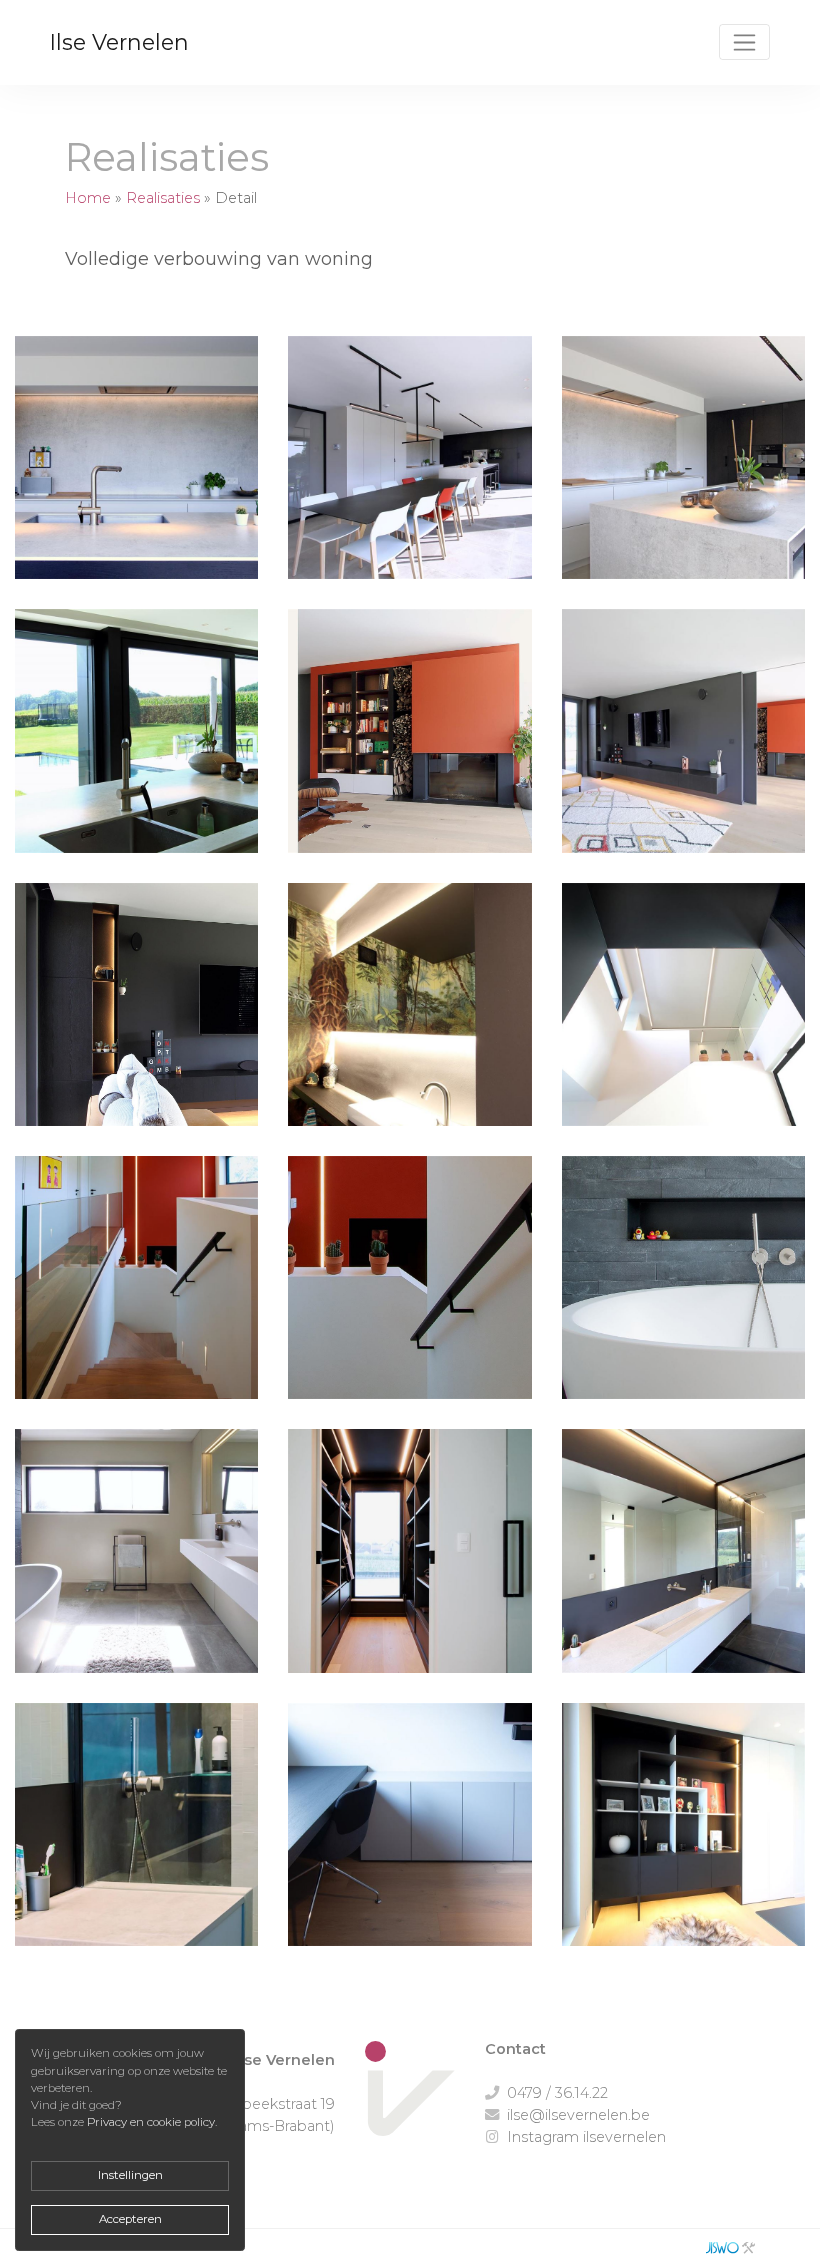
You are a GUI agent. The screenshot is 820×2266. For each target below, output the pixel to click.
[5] (683, 745)
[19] (136, 1565)
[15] (683, 1565)
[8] (409, 1019)
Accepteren (130, 2219)
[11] (683, 1292)
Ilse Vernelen (119, 42)
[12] (136, 1292)
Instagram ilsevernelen (586, 2137)
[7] (683, 1019)
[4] (409, 745)
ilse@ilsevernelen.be (578, 2115)
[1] (136, 472)
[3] (683, 472)
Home (88, 198)
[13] (409, 1292)
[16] (136, 1839)
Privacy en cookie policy (151, 2122)
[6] (136, 1019)
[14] (409, 1565)
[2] (409, 472)
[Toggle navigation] (744, 42)
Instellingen (130, 2175)
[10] (683, 1839)
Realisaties (163, 198)
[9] (136, 745)
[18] (409, 1839)
